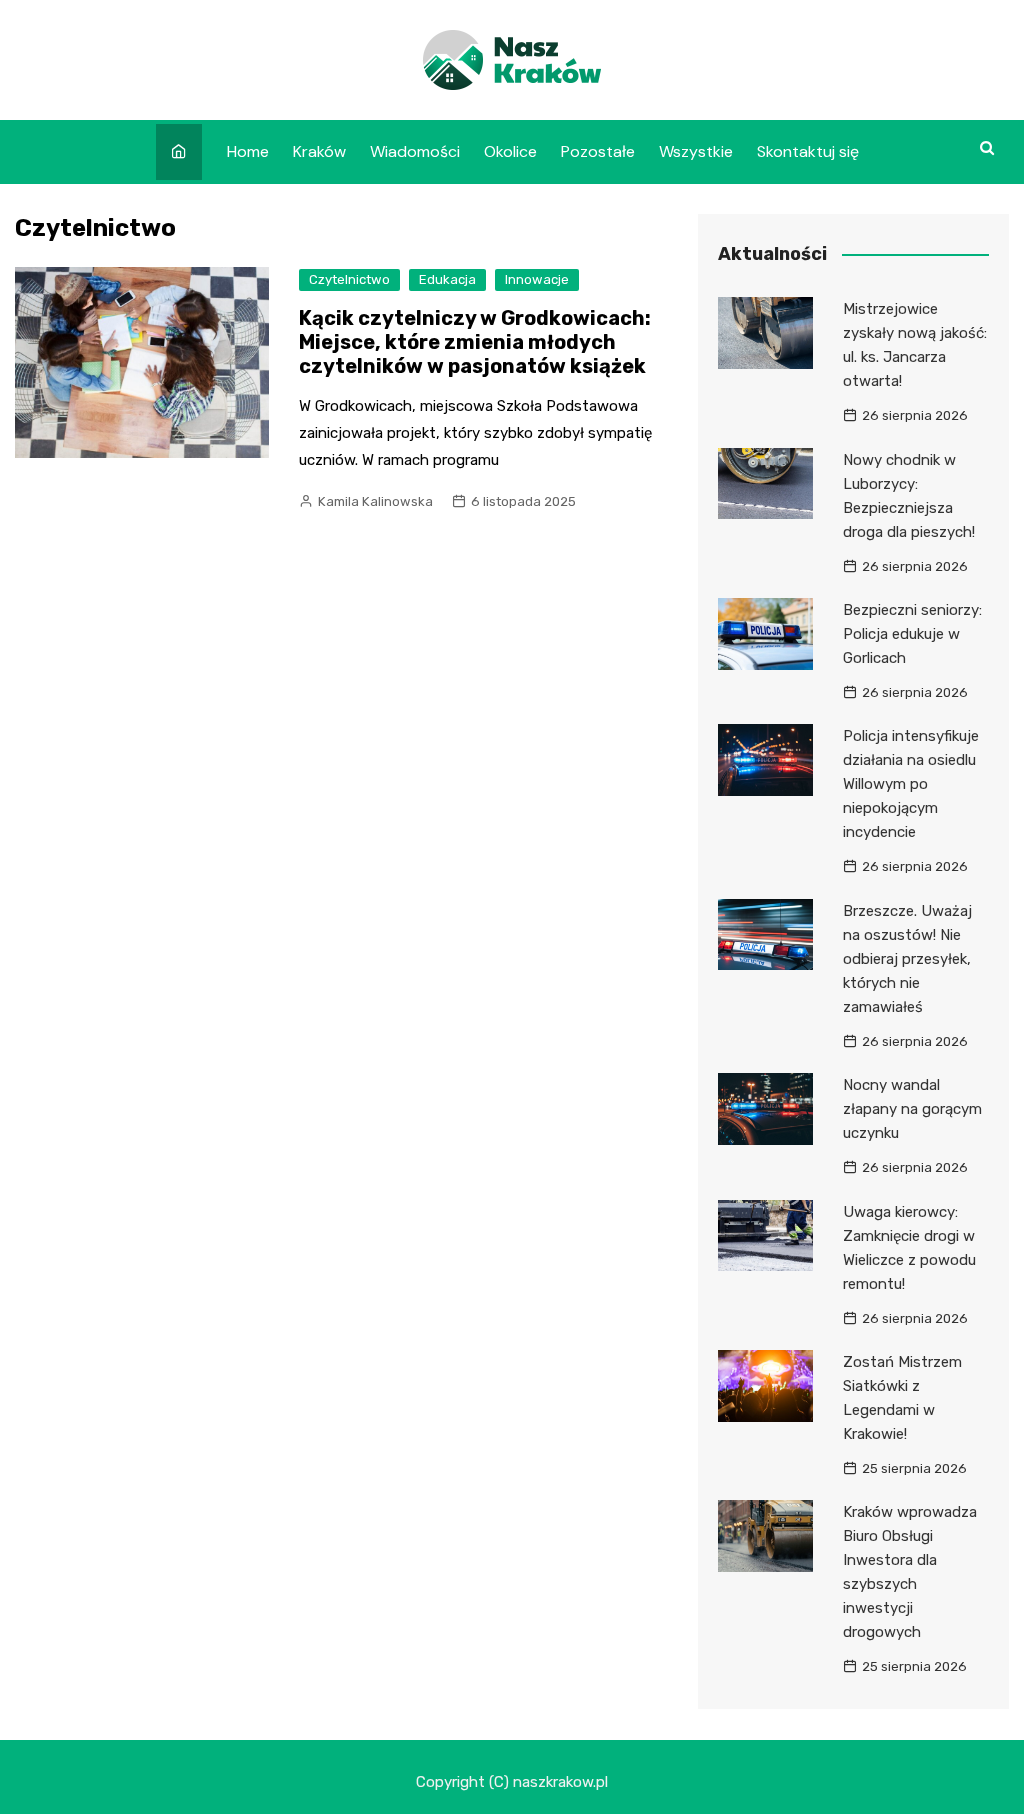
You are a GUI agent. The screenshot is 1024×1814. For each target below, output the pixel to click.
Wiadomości (415, 151)
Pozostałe (598, 151)
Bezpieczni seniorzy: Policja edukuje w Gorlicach (912, 634)
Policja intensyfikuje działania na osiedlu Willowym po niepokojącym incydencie (911, 784)
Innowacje (537, 279)
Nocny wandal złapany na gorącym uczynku (912, 1109)
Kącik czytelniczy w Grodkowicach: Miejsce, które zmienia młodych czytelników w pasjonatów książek (475, 342)
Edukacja (447, 279)
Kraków (319, 151)
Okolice (510, 151)
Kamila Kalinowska (375, 501)
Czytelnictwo (349, 279)
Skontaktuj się (808, 151)
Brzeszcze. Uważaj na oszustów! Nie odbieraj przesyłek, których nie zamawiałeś (907, 959)
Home (248, 151)
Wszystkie (696, 151)
